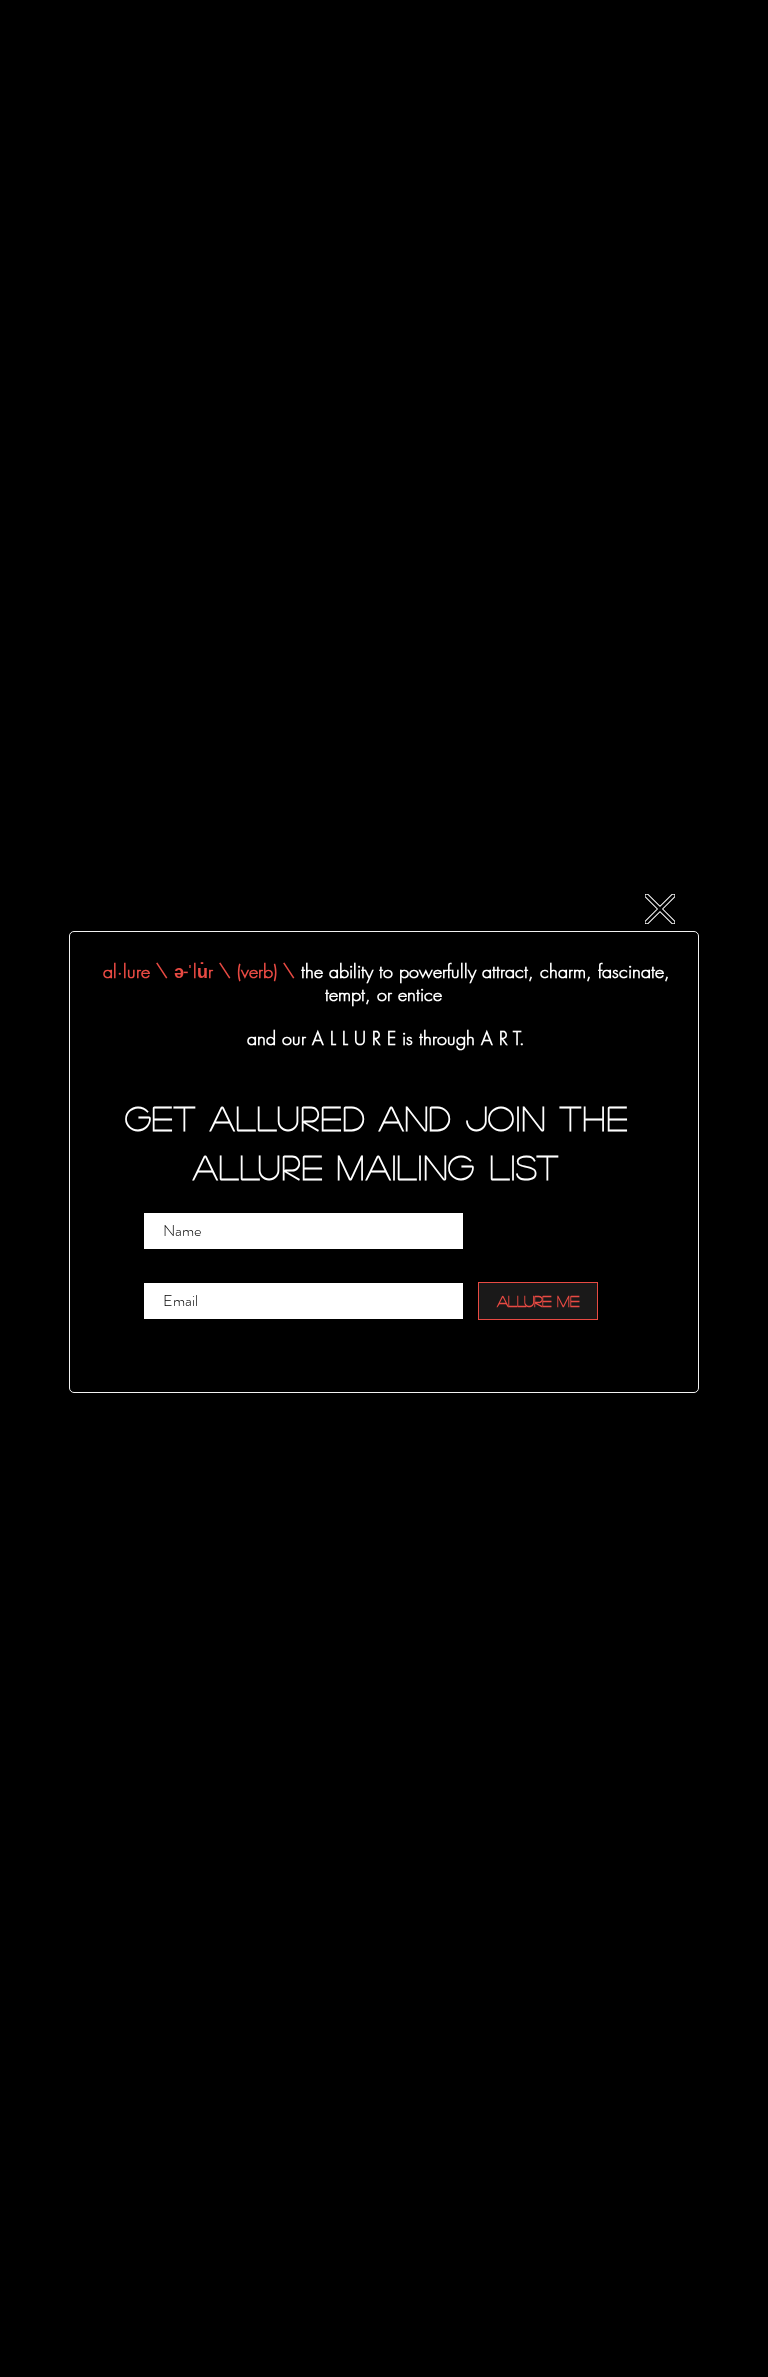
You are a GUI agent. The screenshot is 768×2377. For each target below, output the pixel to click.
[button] (660, 909)
